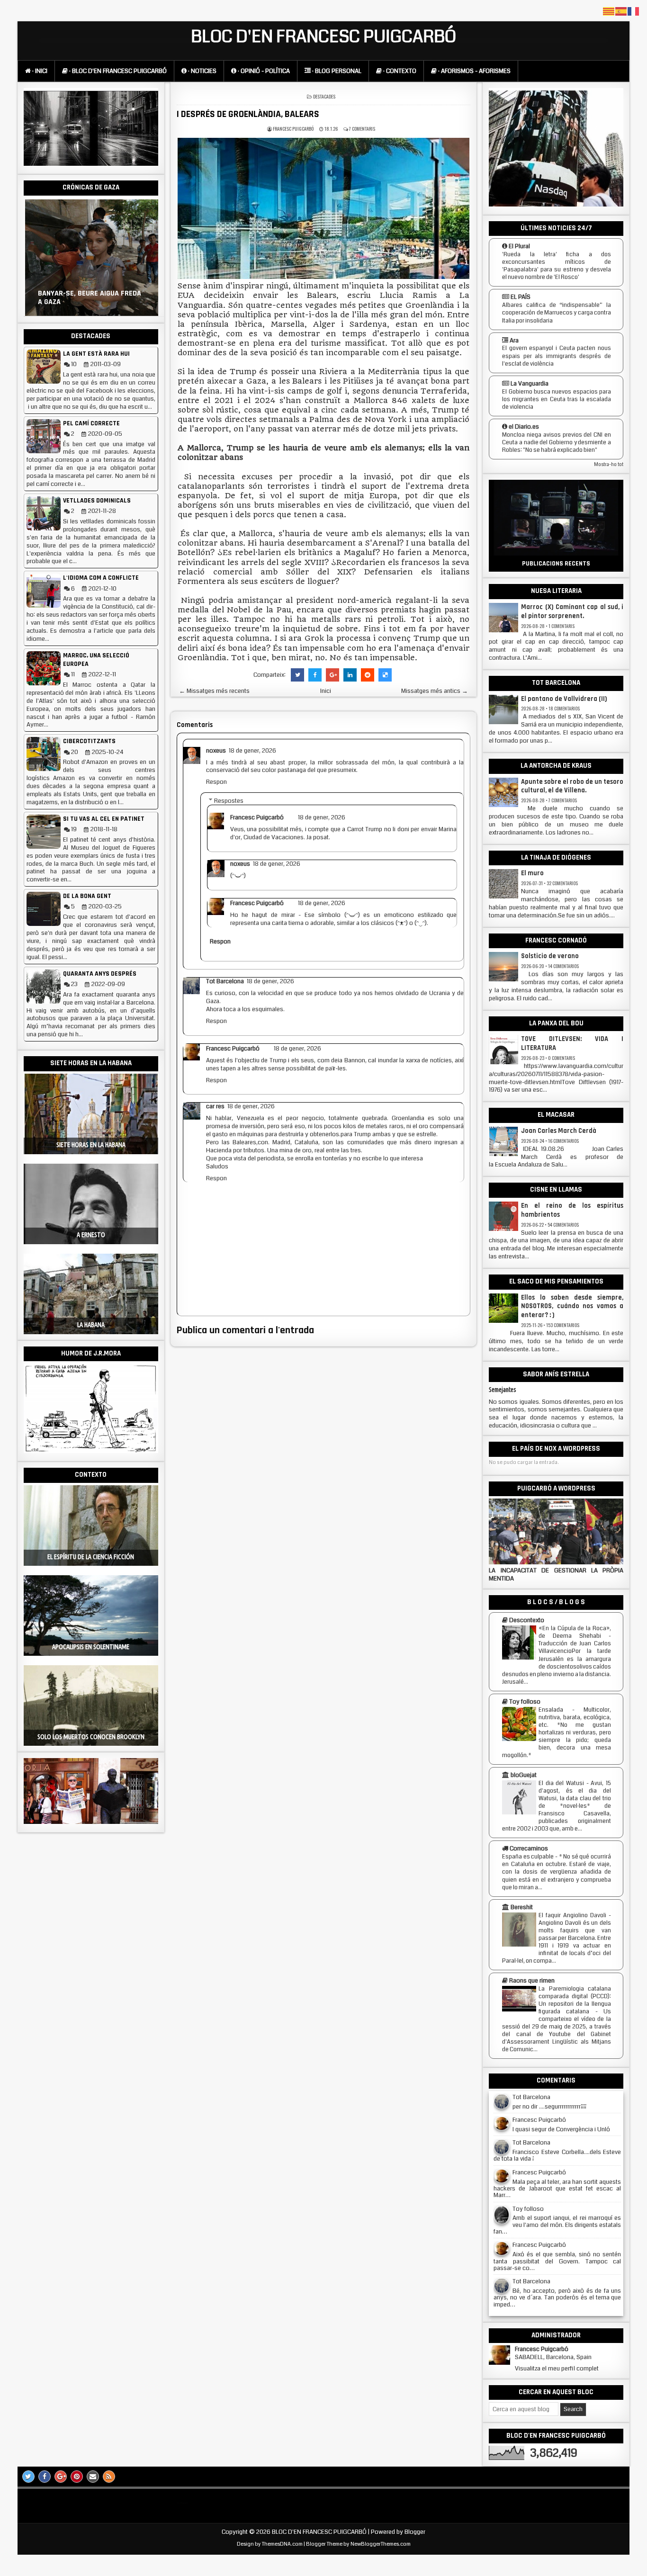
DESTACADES (324, 96)
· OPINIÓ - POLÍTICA (263, 71)
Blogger (415, 2532)
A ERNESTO (91, 1235)
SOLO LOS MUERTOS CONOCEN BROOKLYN (91, 1737)
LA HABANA (91, 1325)
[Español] (621, 11)
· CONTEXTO (399, 71)
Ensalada (551, 1710)
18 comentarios (564, 708)
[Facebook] (45, 2477)
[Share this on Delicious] (385, 675)
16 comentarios (563, 1141)
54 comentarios (563, 1225)
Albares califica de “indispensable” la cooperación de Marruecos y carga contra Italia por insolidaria (557, 313)
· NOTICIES (202, 71)
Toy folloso (528, 2209)
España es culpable (528, 1857)
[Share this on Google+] (332, 675)
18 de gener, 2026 (252, 751)
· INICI (39, 71)
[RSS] (109, 2477)
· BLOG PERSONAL (336, 71)
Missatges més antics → (435, 691)
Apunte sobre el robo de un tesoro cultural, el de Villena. (572, 786)
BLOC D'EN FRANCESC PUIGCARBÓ (324, 37)
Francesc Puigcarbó (257, 817)
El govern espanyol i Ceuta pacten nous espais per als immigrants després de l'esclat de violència (557, 356)
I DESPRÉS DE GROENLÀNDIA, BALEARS (248, 114)
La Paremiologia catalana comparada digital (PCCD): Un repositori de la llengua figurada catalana (575, 2000)
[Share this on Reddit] (368, 675)
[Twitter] (28, 2477)
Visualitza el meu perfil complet (557, 2369)
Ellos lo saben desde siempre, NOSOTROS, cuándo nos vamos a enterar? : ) (572, 1307)
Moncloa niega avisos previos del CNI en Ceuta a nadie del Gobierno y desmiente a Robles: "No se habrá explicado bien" (557, 442)
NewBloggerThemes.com (381, 2544)
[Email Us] (93, 2477)
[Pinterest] (77, 2477)
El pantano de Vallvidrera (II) (564, 699)
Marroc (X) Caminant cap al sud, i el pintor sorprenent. (572, 612)
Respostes (229, 800)
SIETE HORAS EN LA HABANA (91, 1145)
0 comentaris (562, 1058)
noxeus (216, 751)
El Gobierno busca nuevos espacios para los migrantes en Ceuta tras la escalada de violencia (557, 399)
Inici (326, 691)
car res (215, 1106)
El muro (532, 873)
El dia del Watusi (561, 1783)
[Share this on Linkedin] (350, 675)
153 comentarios (563, 1325)
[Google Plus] (61, 2477)
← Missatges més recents (214, 691)
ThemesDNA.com (282, 2544)
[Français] (634, 11)
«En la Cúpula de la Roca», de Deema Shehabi (575, 1632)
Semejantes (503, 1390)
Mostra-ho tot (609, 465)
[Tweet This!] (297, 675)
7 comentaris (362, 129)
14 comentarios (563, 966)
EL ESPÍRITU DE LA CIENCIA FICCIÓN (91, 1557)
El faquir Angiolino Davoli (572, 1915)
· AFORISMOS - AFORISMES (474, 71)
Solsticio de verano (550, 956)
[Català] (609, 11)
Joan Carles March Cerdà (559, 1131)
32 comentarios (562, 883)
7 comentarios (563, 800)
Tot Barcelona (225, 981)
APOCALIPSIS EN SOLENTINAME (91, 1647)
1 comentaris (562, 626)
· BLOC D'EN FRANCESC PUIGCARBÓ (117, 71)
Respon (216, 782)
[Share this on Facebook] (315, 675)
